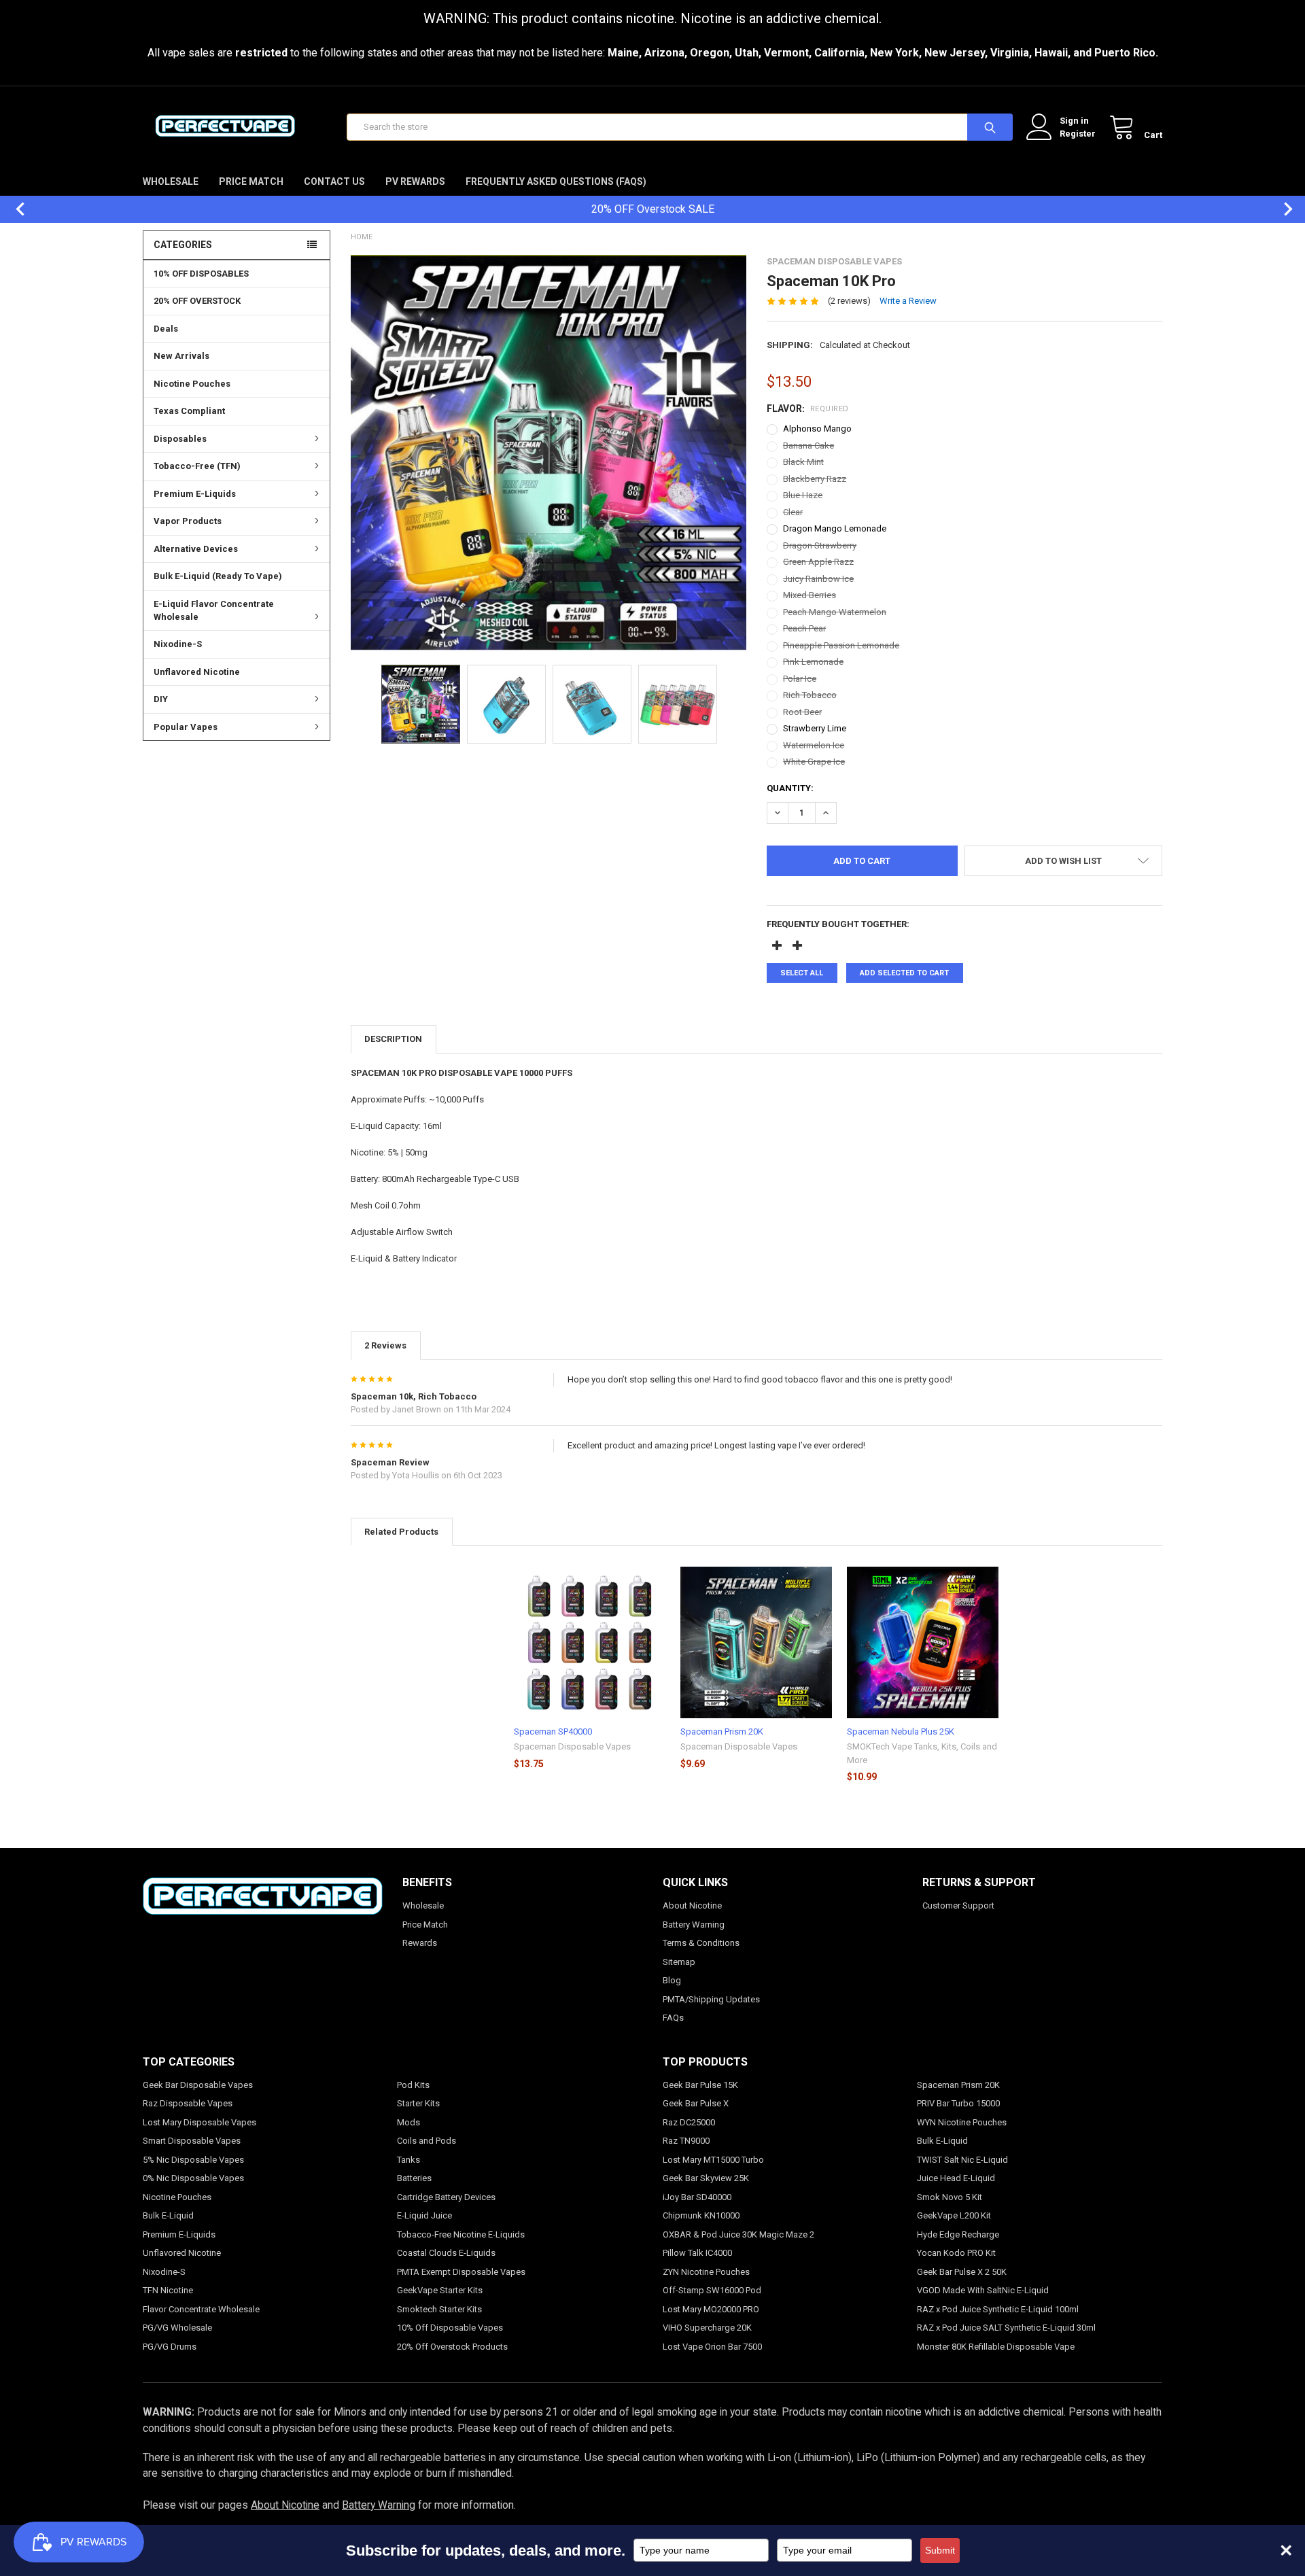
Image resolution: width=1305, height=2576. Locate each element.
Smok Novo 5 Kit (950, 2197)
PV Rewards (415, 181)
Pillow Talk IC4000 (697, 2253)
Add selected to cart (904, 973)
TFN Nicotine (168, 2290)
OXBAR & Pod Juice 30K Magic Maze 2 (738, 2234)
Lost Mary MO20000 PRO (711, 2309)
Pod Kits (413, 2085)
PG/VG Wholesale (177, 2328)
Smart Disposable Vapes (192, 2141)
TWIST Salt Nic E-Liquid (962, 2160)
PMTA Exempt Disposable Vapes (461, 2272)
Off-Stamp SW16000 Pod (712, 2290)
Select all (802, 973)
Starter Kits (418, 2103)
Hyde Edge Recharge (958, 2234)
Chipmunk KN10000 (701, 2215)
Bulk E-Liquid (168, 2215)
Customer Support (958, 1905)
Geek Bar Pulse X (696, 2103)
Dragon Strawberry (820, 545)
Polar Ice (800, 679)
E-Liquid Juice (424, 2215)
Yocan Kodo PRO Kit (956, 2253)
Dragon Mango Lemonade (835, 528)
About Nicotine (692, 1905)
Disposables (180, 439)
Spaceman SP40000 (553, 1731)
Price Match (251, 181)
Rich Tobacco (810, 695)
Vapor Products (188, 521)
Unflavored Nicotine (197, 672)
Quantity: (790, 788)
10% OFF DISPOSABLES (201, 274)
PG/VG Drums (170, 2347)
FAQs (673, 2018)
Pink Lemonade (813, 662)
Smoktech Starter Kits (439, 2309)
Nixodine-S (178, 644)
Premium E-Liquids (195, 494)
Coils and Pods (427, 2141)
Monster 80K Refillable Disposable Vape (996, 2347)
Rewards (420, 1943)
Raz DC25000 (689, 2122)
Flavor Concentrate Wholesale (201, 2309)
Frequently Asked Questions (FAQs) (556, 181)
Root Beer (802, 712)
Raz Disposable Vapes (188, 2103)
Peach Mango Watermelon (835, 612)
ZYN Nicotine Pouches (706, 2272)
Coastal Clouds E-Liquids (446, 2253)
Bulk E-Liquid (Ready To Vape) (218, 576)
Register (1078, 134)
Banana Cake (808, 446)
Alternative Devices (196, 549)
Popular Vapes (186, 727)
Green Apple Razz (818, 562)
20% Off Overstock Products (452, 2347)
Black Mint (803, 462)
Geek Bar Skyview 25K (706, 2178)
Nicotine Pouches (192, 384)
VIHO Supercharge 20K (707, 2328)
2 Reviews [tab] (385, 1345)
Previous (14, 209)
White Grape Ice (814, 762)
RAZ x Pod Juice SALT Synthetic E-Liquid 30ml (1006, 2328)
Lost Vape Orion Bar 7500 (712, 2347)
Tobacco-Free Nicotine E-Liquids (461, 2234)
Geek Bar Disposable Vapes (198, 2085)
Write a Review (908, 301)
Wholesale (171, 181)
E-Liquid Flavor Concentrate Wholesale (214, 611)
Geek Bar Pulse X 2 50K (962, 2272)
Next (1281, 209)
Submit (940, 2550)
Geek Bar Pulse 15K (700, 2085)
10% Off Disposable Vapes (450, 2328)
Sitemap (679, 1962)
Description (393, 1039)
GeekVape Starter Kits (440, 2290)
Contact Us (334, 181)
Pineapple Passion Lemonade (841, 645)
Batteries (414, 2178)
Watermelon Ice (814, 745)
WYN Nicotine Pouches (962, 2122)
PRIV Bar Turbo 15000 (958, 2103)
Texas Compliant (189, 411)
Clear (793, 512)
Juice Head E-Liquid (956, 2178)
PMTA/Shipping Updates (711, 1999)
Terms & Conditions (701, 1943)
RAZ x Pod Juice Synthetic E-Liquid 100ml (998, 2309)
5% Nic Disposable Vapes (193, 2160)
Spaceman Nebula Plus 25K (901, 1731)
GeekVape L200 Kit (954, 2215)
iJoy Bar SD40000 (697, 2197)
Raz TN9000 (686, 2141)
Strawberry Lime (815, 728)
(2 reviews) (849, 301)
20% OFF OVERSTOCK (197, 301)
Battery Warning (694, 1925)
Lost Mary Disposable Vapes (199, 2122)
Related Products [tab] (401, 1532)
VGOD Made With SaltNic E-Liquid (983, 2290)
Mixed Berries (810, 595)
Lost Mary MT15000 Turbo (713, 2160)
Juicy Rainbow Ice (818, 579)
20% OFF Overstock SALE (653, 209)
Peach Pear (804, 628)
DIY (161, 699)
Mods (408, 2122)
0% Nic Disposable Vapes (193, 2178)
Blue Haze (803, 495)
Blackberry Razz (815, 479)
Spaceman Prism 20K (722, 1731)
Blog (672, 1980)
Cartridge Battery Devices (446, 2197)
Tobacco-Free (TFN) (197, 466)
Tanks (408, 2160)
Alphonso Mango (817, 429)
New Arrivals (181, 356)
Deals (166, 329)
